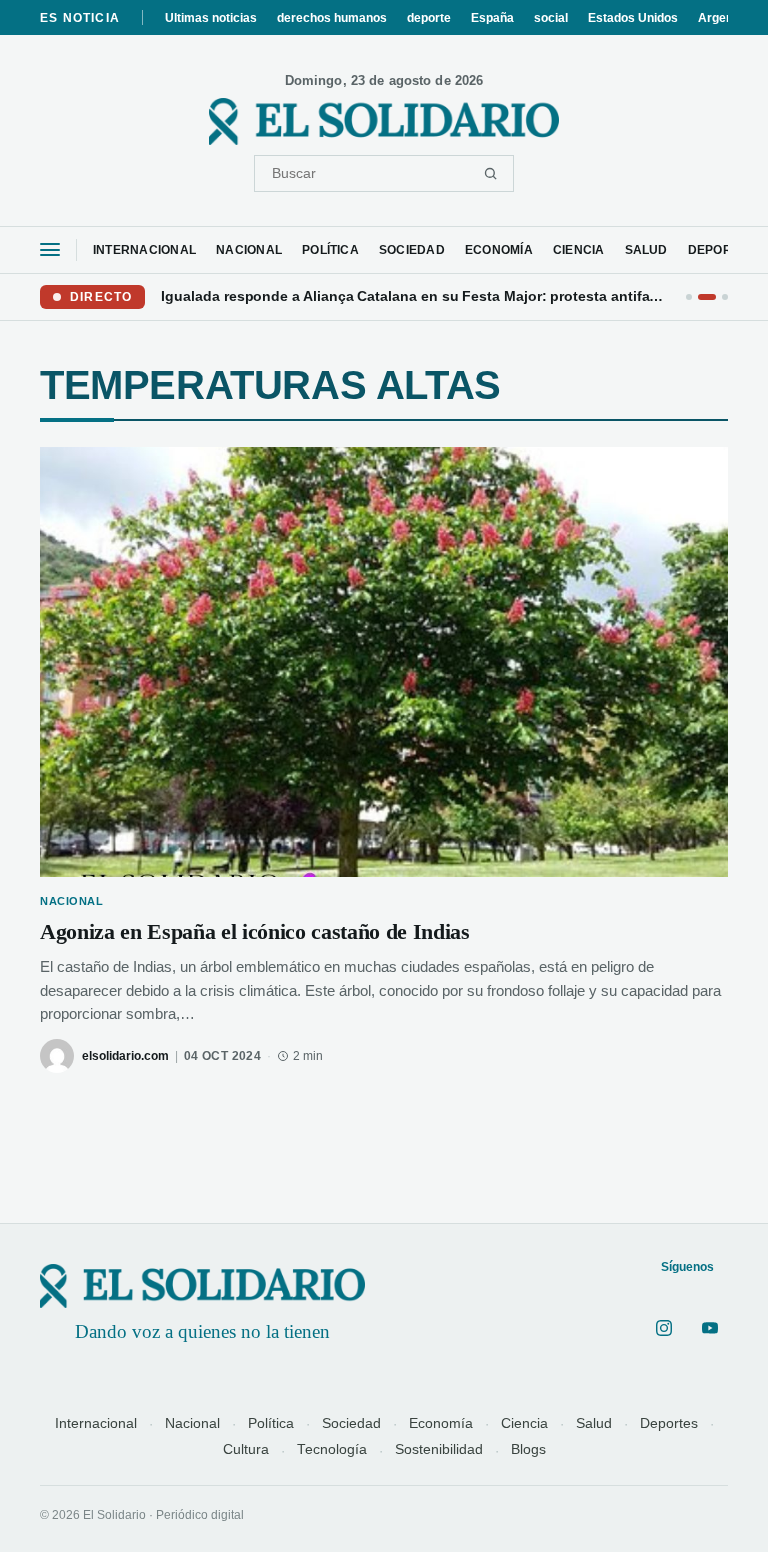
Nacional (192, 1423)
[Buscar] (490, 173)
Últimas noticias (211, 18)
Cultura (246, 1449)
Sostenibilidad (439, 1449)
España (492, 18)
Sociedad (351, 1423)
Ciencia (524, 1423)
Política (271, 1423)
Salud (594, 1423)
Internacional (96, 1423)
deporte (429, 18)
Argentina (726, 18)
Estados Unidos (633, 18)
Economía (441, 1423)
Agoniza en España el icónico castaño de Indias (255, 931)
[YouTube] (710, 1328)
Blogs (528, 1449)
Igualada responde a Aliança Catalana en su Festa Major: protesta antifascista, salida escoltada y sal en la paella (415, 296)
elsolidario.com (125, 1056)
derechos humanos (332, 18)
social (551, 18)
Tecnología (332, 1449)
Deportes (669, 1423)
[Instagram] (664, 1328)
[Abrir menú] (50, 249)
